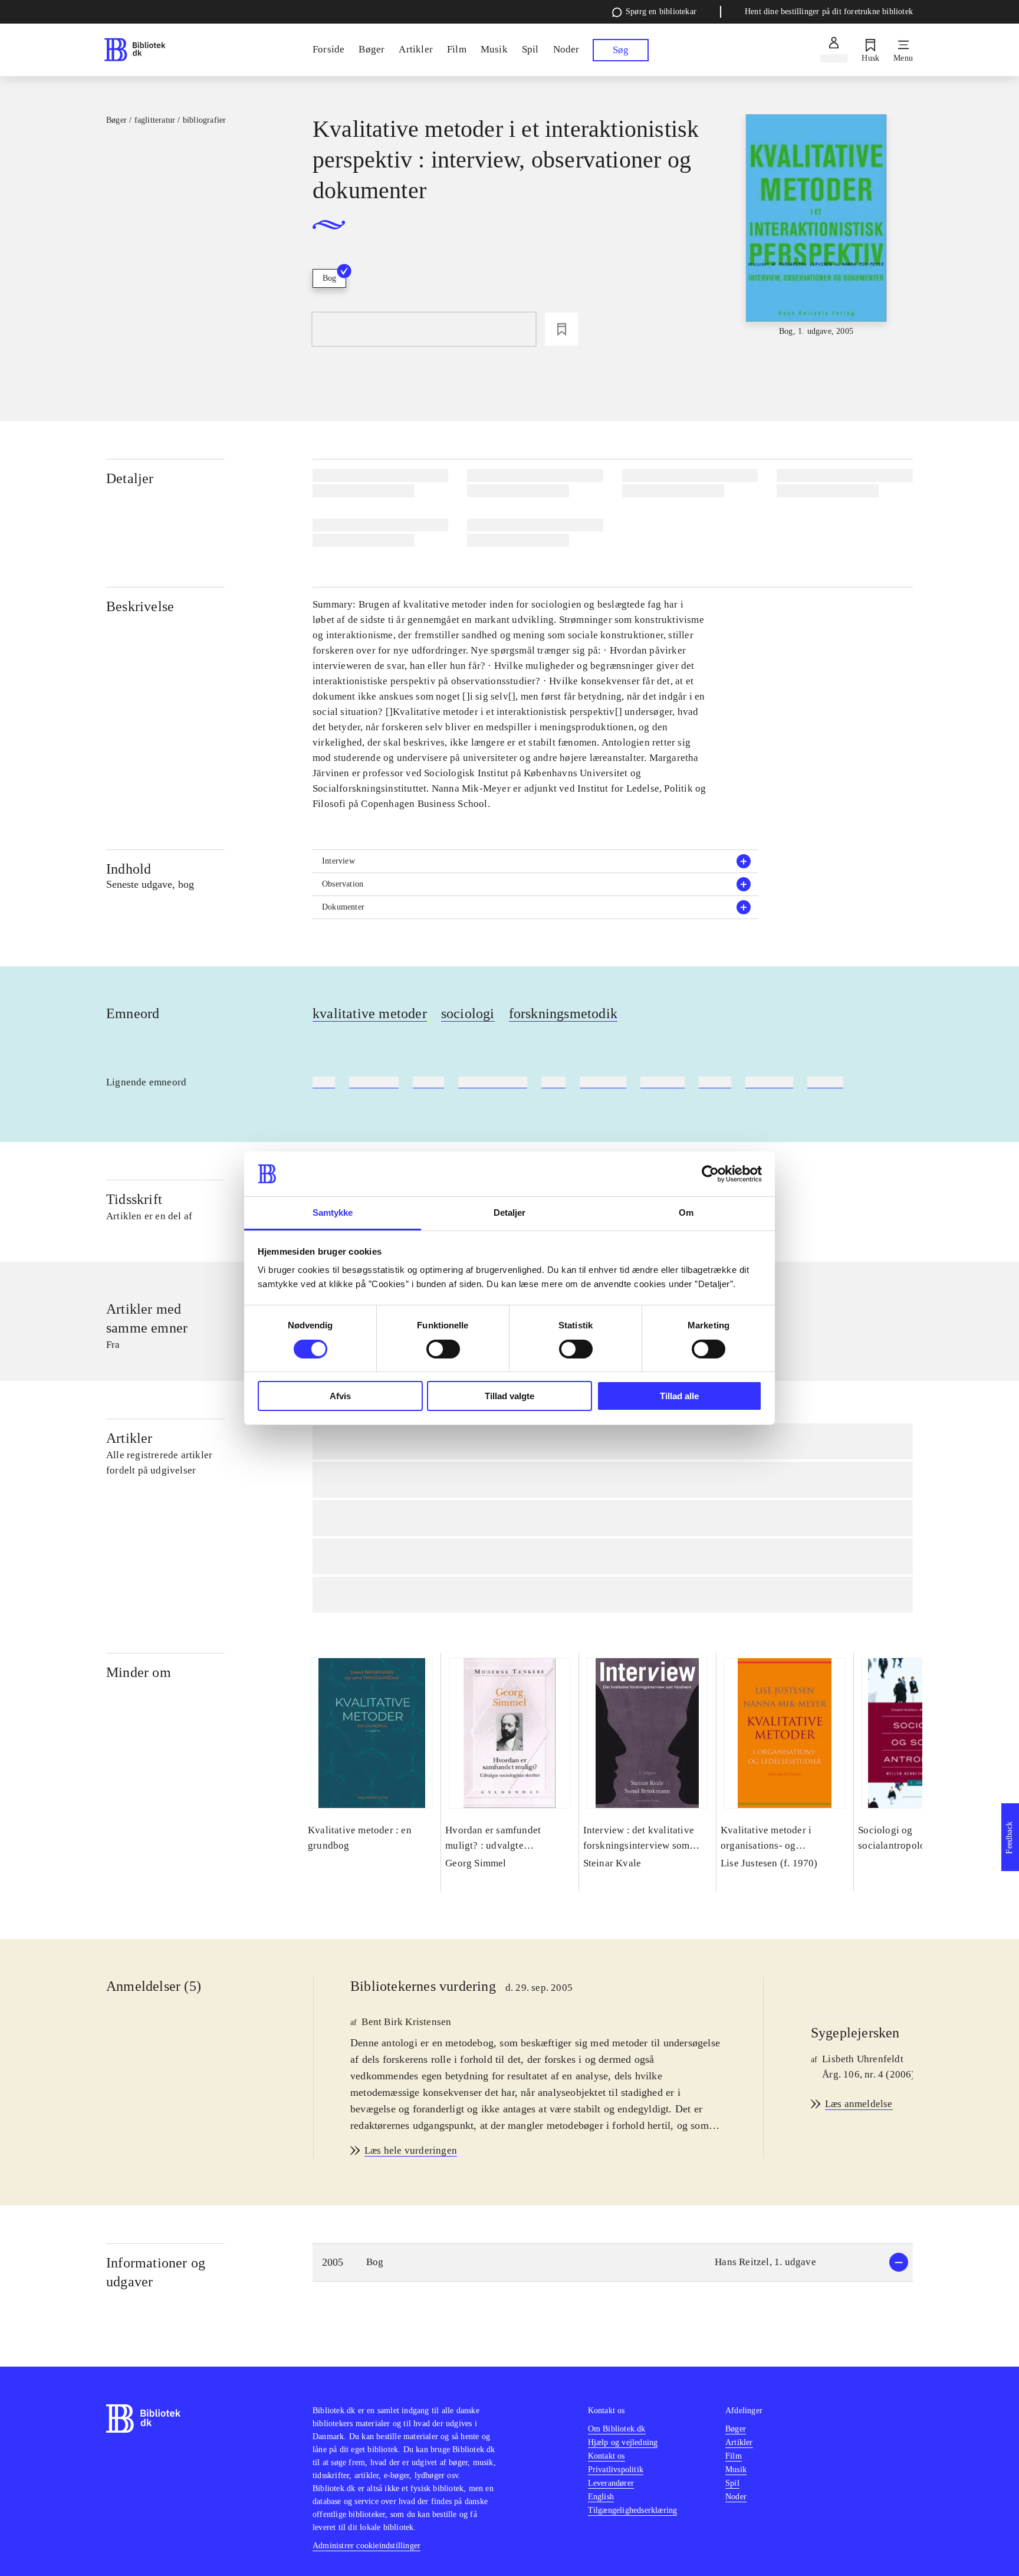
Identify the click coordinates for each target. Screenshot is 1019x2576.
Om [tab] (686, 1212)
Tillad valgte (509, 1396)
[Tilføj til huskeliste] (561, 329)
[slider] (816, 226)
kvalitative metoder (370, 1013)
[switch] (443, 1349)
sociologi (468, 1013)
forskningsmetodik (563, 1013)
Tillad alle (679, 1396)
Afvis (340, 1396)
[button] (535, 861)
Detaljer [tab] (510, 1212)
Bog (329, 278)
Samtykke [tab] (333, 1212)
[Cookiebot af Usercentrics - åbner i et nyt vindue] (710, 1174)
